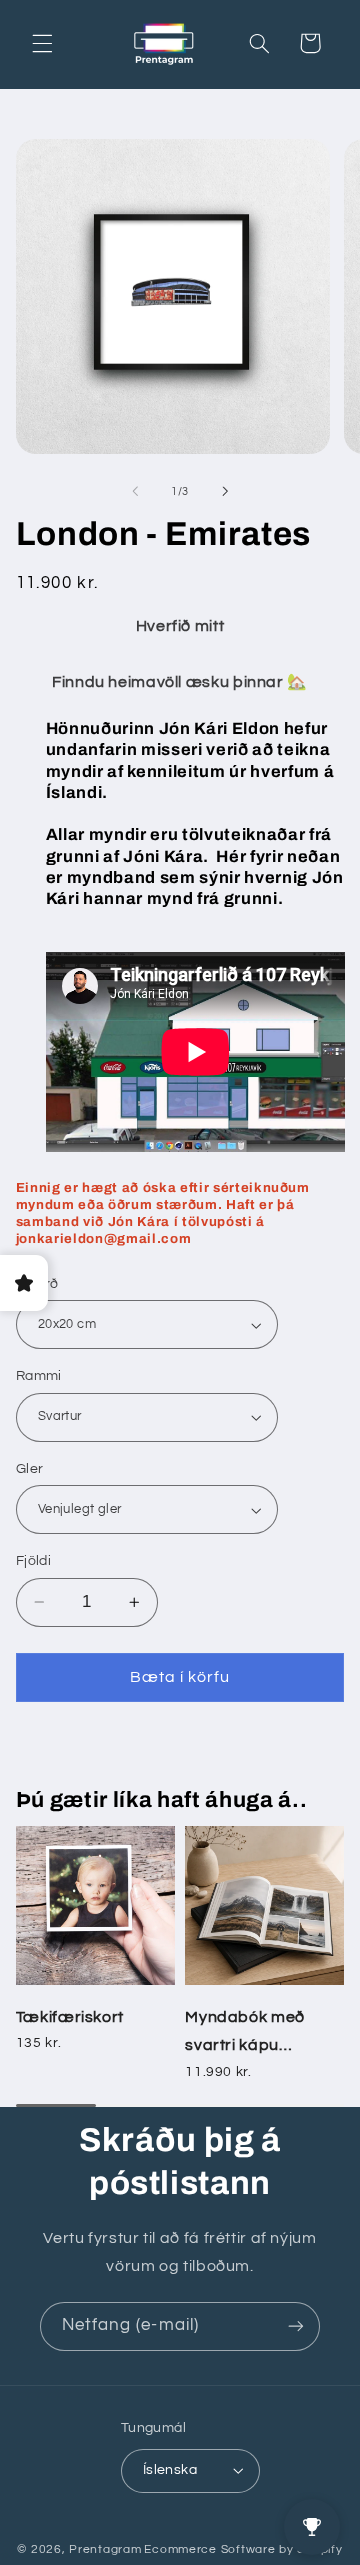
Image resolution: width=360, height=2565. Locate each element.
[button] (42, 43)
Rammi (39, 1376)
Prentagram (105, 2549)
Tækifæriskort (70, 2017)
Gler (30, 1469)
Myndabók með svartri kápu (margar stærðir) (250, 2034)
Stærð (37, 1284)
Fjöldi (34, 1561)
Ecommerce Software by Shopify (243, 2549)
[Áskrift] (296, 2326)
